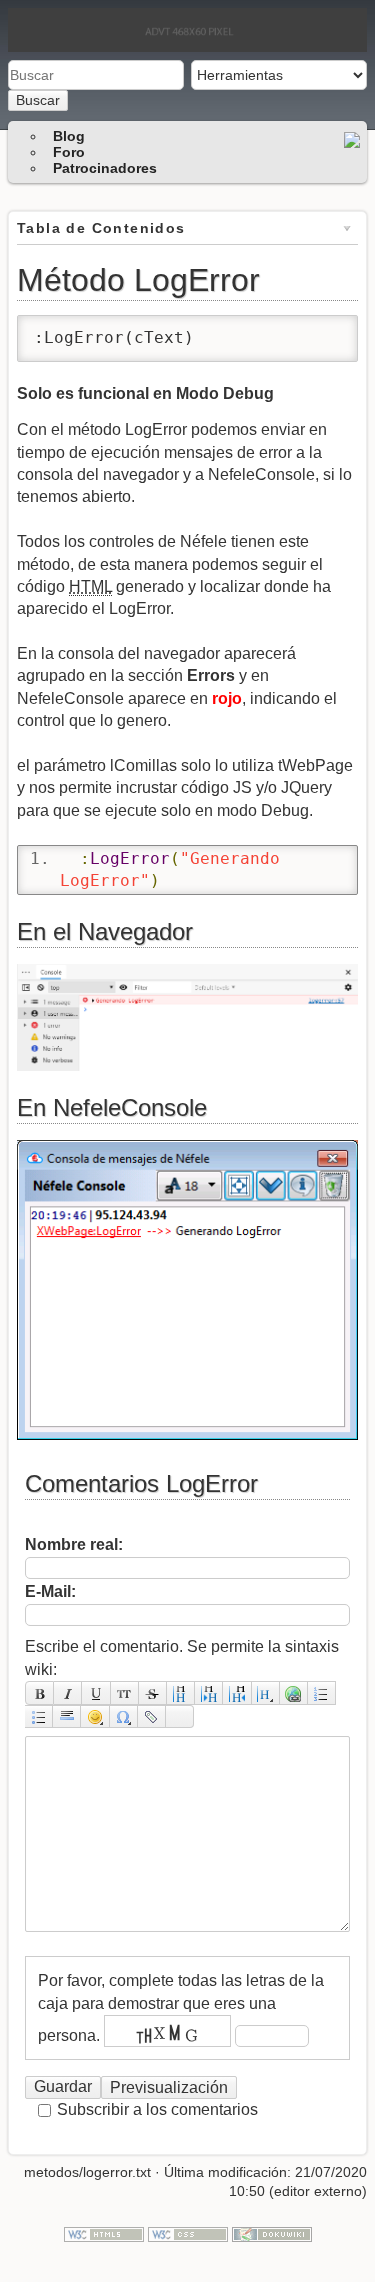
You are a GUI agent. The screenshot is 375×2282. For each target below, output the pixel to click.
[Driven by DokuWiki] (272, 2233)
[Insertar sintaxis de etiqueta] (152, 1716)
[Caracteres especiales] (124, 1716)
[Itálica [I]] (68, 1692)
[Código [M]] (125, 1692)
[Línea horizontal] (67, 1716)
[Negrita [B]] (39, 1692)
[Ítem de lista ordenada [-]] (322, 1692)
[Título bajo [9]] (209, 1692)
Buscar (38, 100)
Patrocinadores (105, 168)
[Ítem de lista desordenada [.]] (39, 1716)
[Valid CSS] (188, 2233)
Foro (69, 152)
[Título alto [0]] (237, 1692)
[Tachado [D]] (153, 1692)
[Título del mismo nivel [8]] (181, 1692)
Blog (69, 136)
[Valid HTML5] (104, 2233)
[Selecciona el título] (266, 1692)
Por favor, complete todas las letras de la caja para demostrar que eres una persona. (181, 2007)
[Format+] (180, 1716)
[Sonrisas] (95, 1716)
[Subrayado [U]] (96, 1692)
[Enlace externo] (294, 1692)
